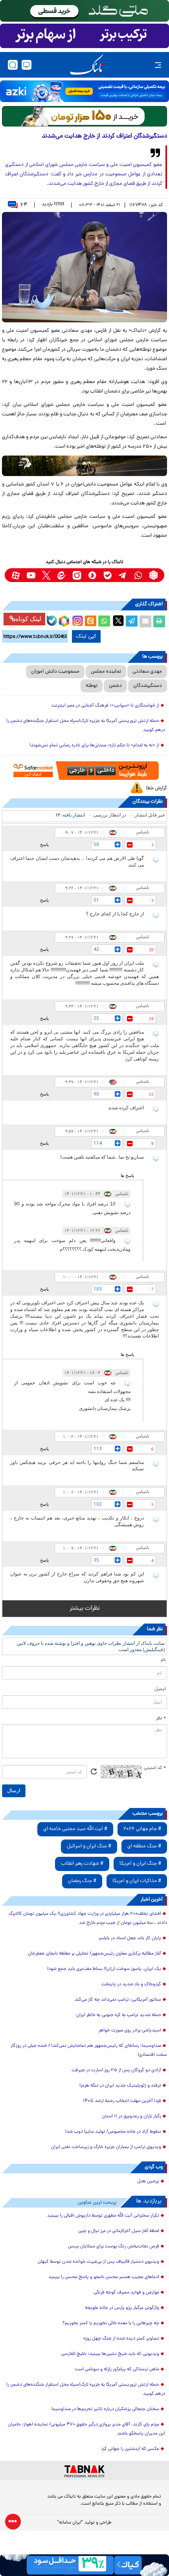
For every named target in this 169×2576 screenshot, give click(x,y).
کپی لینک (86, 636)
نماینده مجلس (106, 672)
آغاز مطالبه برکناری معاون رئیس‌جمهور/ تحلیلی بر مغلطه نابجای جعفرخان (95, 1954)
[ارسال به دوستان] (145, 621)
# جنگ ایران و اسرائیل (89, 1846)
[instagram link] (77, 575)
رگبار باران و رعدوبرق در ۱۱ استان (131, 2117)
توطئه (92, 686)
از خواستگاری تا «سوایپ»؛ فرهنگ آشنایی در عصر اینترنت (105, 706)
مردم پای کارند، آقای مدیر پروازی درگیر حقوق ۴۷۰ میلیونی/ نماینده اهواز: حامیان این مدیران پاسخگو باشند (86, 2429)
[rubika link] (153, 575)
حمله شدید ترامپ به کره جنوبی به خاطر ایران (119, 2015)
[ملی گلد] (84, 11)
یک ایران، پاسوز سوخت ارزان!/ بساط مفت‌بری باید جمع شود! (104, 1969)
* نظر (161, 1719)
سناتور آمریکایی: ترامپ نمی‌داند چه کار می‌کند (118, 2000)
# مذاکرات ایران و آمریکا (137, 1881)
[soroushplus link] (92, 575)
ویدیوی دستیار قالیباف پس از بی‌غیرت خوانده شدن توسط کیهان (98, 2262)
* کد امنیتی (155, 1768)
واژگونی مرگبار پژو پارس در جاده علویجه (122, 2308)
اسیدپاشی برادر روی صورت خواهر (130, 2031)
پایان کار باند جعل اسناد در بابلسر (130, 1938)
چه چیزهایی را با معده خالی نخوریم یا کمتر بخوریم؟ (111, 2323)
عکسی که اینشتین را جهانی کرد (130, 2449)
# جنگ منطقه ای (144, 1846)
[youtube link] (31, 575)
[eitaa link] (62, 575)
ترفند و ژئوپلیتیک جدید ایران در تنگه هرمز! (120, 2086)
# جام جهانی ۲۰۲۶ (142, 1829)
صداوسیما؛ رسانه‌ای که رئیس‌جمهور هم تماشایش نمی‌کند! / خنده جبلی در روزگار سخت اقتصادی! (89, 2051)
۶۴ (24, 205)
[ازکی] (84, 91)
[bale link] (107, 575)
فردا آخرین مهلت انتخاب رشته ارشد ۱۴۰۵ (122, 2101)
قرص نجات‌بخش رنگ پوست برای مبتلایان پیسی (114, 2247)
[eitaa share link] (90, 621)
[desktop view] (27, 65)
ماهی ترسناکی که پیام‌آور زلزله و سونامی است (117, 2370)
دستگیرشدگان (148, 686)
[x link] (46, 575)
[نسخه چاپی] (159, 621)
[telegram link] (123, 575)
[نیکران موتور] (84, 466)
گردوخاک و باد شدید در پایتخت (131, 1985)
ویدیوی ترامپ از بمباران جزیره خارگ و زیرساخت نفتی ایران (106, 2147)
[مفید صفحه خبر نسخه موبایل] (84, 36)
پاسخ (44, 844)
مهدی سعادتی (147, 672)
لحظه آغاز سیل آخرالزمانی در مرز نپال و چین (119, 2231)
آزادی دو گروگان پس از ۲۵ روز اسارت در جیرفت (116, 2070)
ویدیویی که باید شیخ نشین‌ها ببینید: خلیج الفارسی (110, 2354)
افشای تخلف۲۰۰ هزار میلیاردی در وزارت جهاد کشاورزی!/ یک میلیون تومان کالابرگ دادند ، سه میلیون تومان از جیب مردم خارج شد (88, 1919)
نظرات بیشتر (85, 1609)
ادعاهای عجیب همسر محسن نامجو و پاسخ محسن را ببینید (104, 2277)
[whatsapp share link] (104, 621)
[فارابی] (84, 116)
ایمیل (160, 1689)
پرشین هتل (148, 2182)
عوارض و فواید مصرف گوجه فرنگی (126, 2293)
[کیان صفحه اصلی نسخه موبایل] (84, 2565)
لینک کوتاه (28, 619)
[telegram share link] (132, 621)
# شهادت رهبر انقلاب (82, 1864)
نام (163, 1660)
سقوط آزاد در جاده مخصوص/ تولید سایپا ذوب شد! (113, 2132)
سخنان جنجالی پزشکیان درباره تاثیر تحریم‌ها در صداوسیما (105, 2409)
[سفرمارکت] (84, 771)
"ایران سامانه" (70, 2523)
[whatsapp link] (138, 575)
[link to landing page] (87, 65)
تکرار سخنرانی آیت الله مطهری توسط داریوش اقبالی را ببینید (103, 2216)
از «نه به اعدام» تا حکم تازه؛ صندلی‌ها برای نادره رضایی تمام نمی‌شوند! (94, 746)
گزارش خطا (156, 788)
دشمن (115, 686)
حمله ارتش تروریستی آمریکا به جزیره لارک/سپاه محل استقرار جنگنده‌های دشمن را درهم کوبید (86, 726)
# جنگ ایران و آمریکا (140, 1864)
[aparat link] (16, 575)
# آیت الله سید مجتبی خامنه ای (75, 1829)
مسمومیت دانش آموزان (55, 672)
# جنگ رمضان (82, 1881)
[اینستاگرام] (77, 620)
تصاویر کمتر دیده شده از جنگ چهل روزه (121, 2339)
